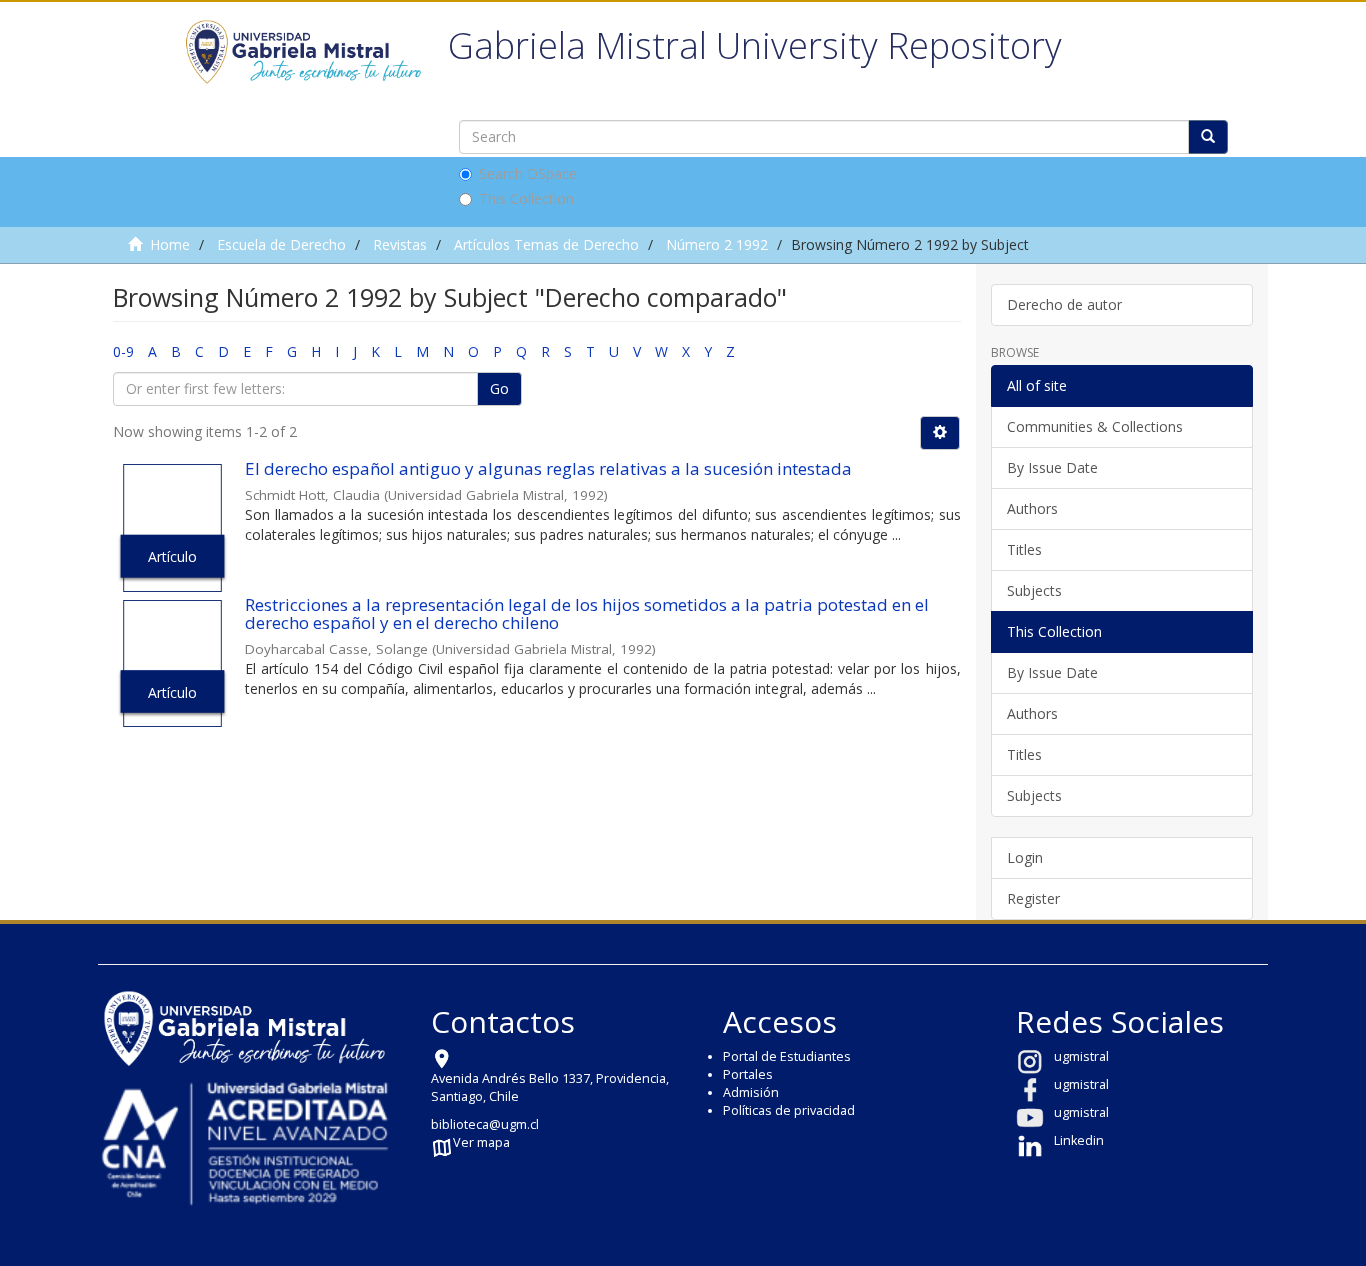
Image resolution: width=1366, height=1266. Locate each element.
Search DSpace (528, 173)
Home (170, 244)
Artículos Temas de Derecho (546, 244)
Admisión (751, 1092)
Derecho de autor (1064, 304)
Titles (1024, 549)
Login (1025, 857)
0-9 (123, 351)
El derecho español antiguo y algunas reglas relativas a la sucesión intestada (548, 468)
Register (1033, 898)
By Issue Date (1052, 467)
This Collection (526, 198)
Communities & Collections (1095, 426)
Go (499, 388)
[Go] (1208, 137)
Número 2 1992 (717, 244)
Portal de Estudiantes (787, 1056)
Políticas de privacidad (789, 1110)
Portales (748, 1074)
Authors (1032, 508)
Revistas (400, 244)
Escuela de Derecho (281, 244)
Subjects (1034, 590)
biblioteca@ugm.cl (485, 1124)
